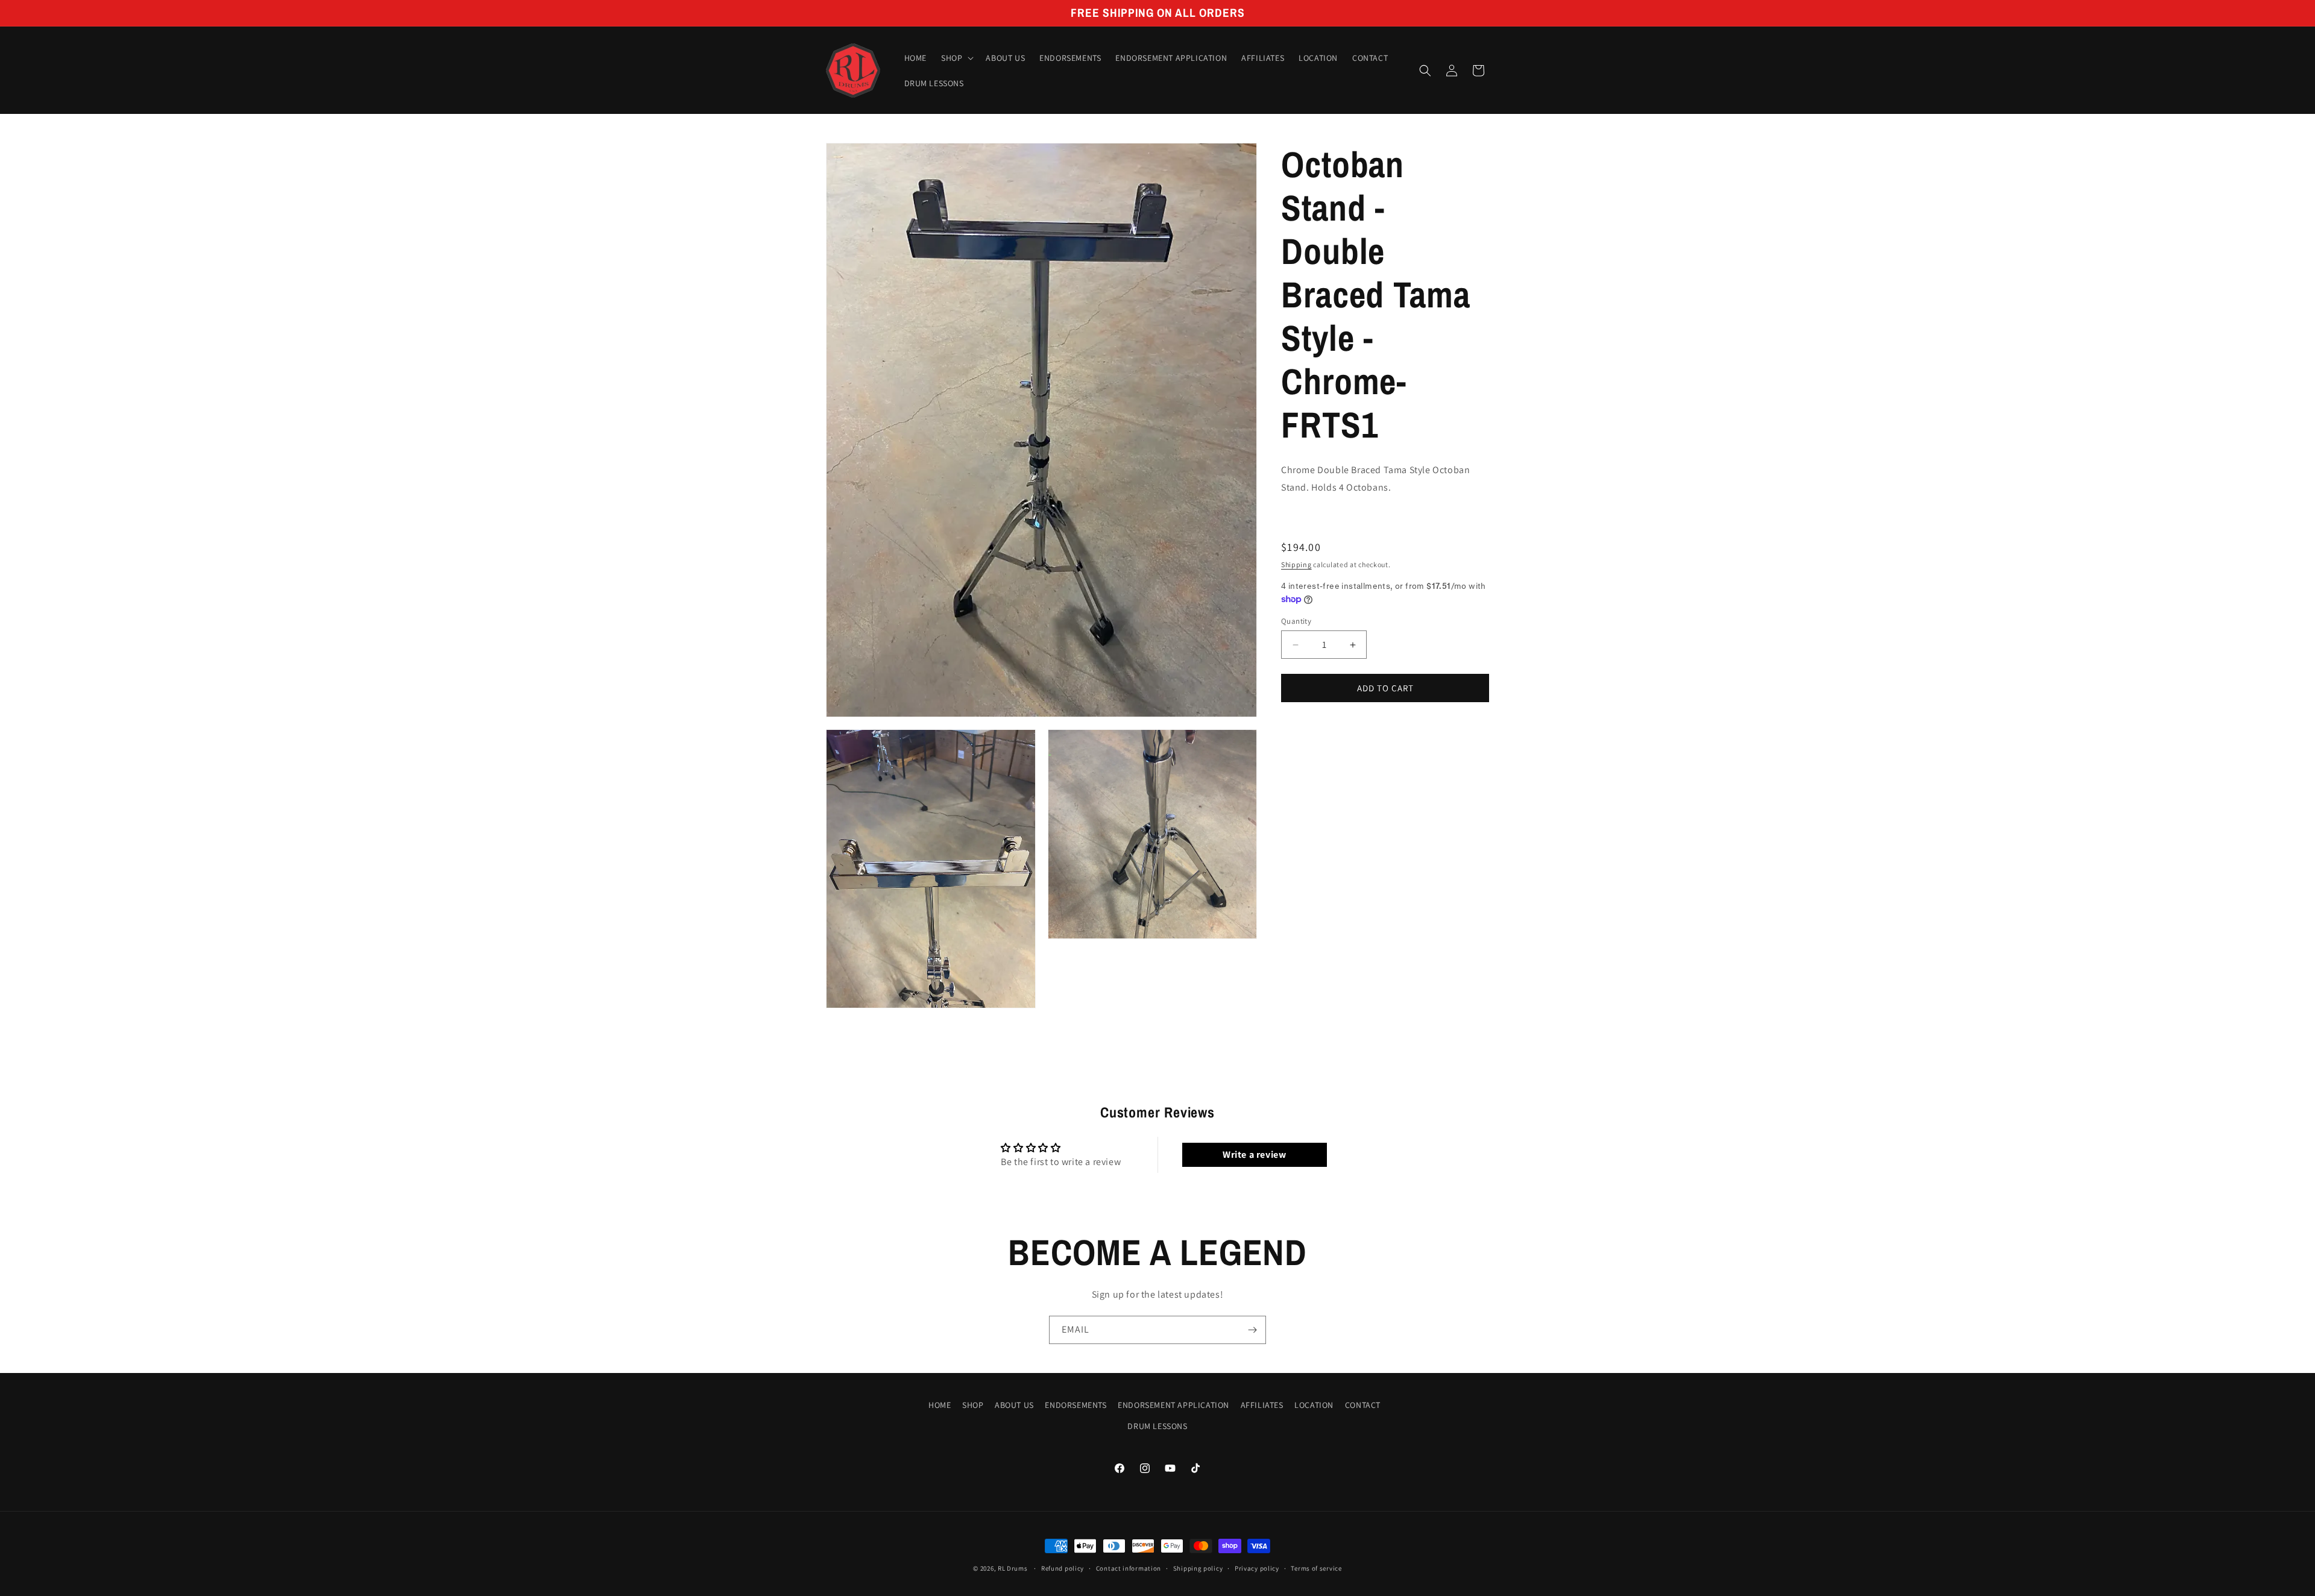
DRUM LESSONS (1157, 1426)
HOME (940, 1405)
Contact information (1129, 1568)
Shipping (1296, 564)
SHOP (973, 1405)
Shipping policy (1198, 1568)
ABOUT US (1014, 1405)
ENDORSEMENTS (1076, 1405)
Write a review (1254, 1155)
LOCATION (1314, 1405)
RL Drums (1013, 1568)
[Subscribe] (1252, 1330)
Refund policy (1063, 1568)
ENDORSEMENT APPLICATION (1173, 1405)
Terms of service (1316, 1568)
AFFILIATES (1262, 1405)
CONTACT (1363, 1405)
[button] (956, 58)
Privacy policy (1257, 1568)
